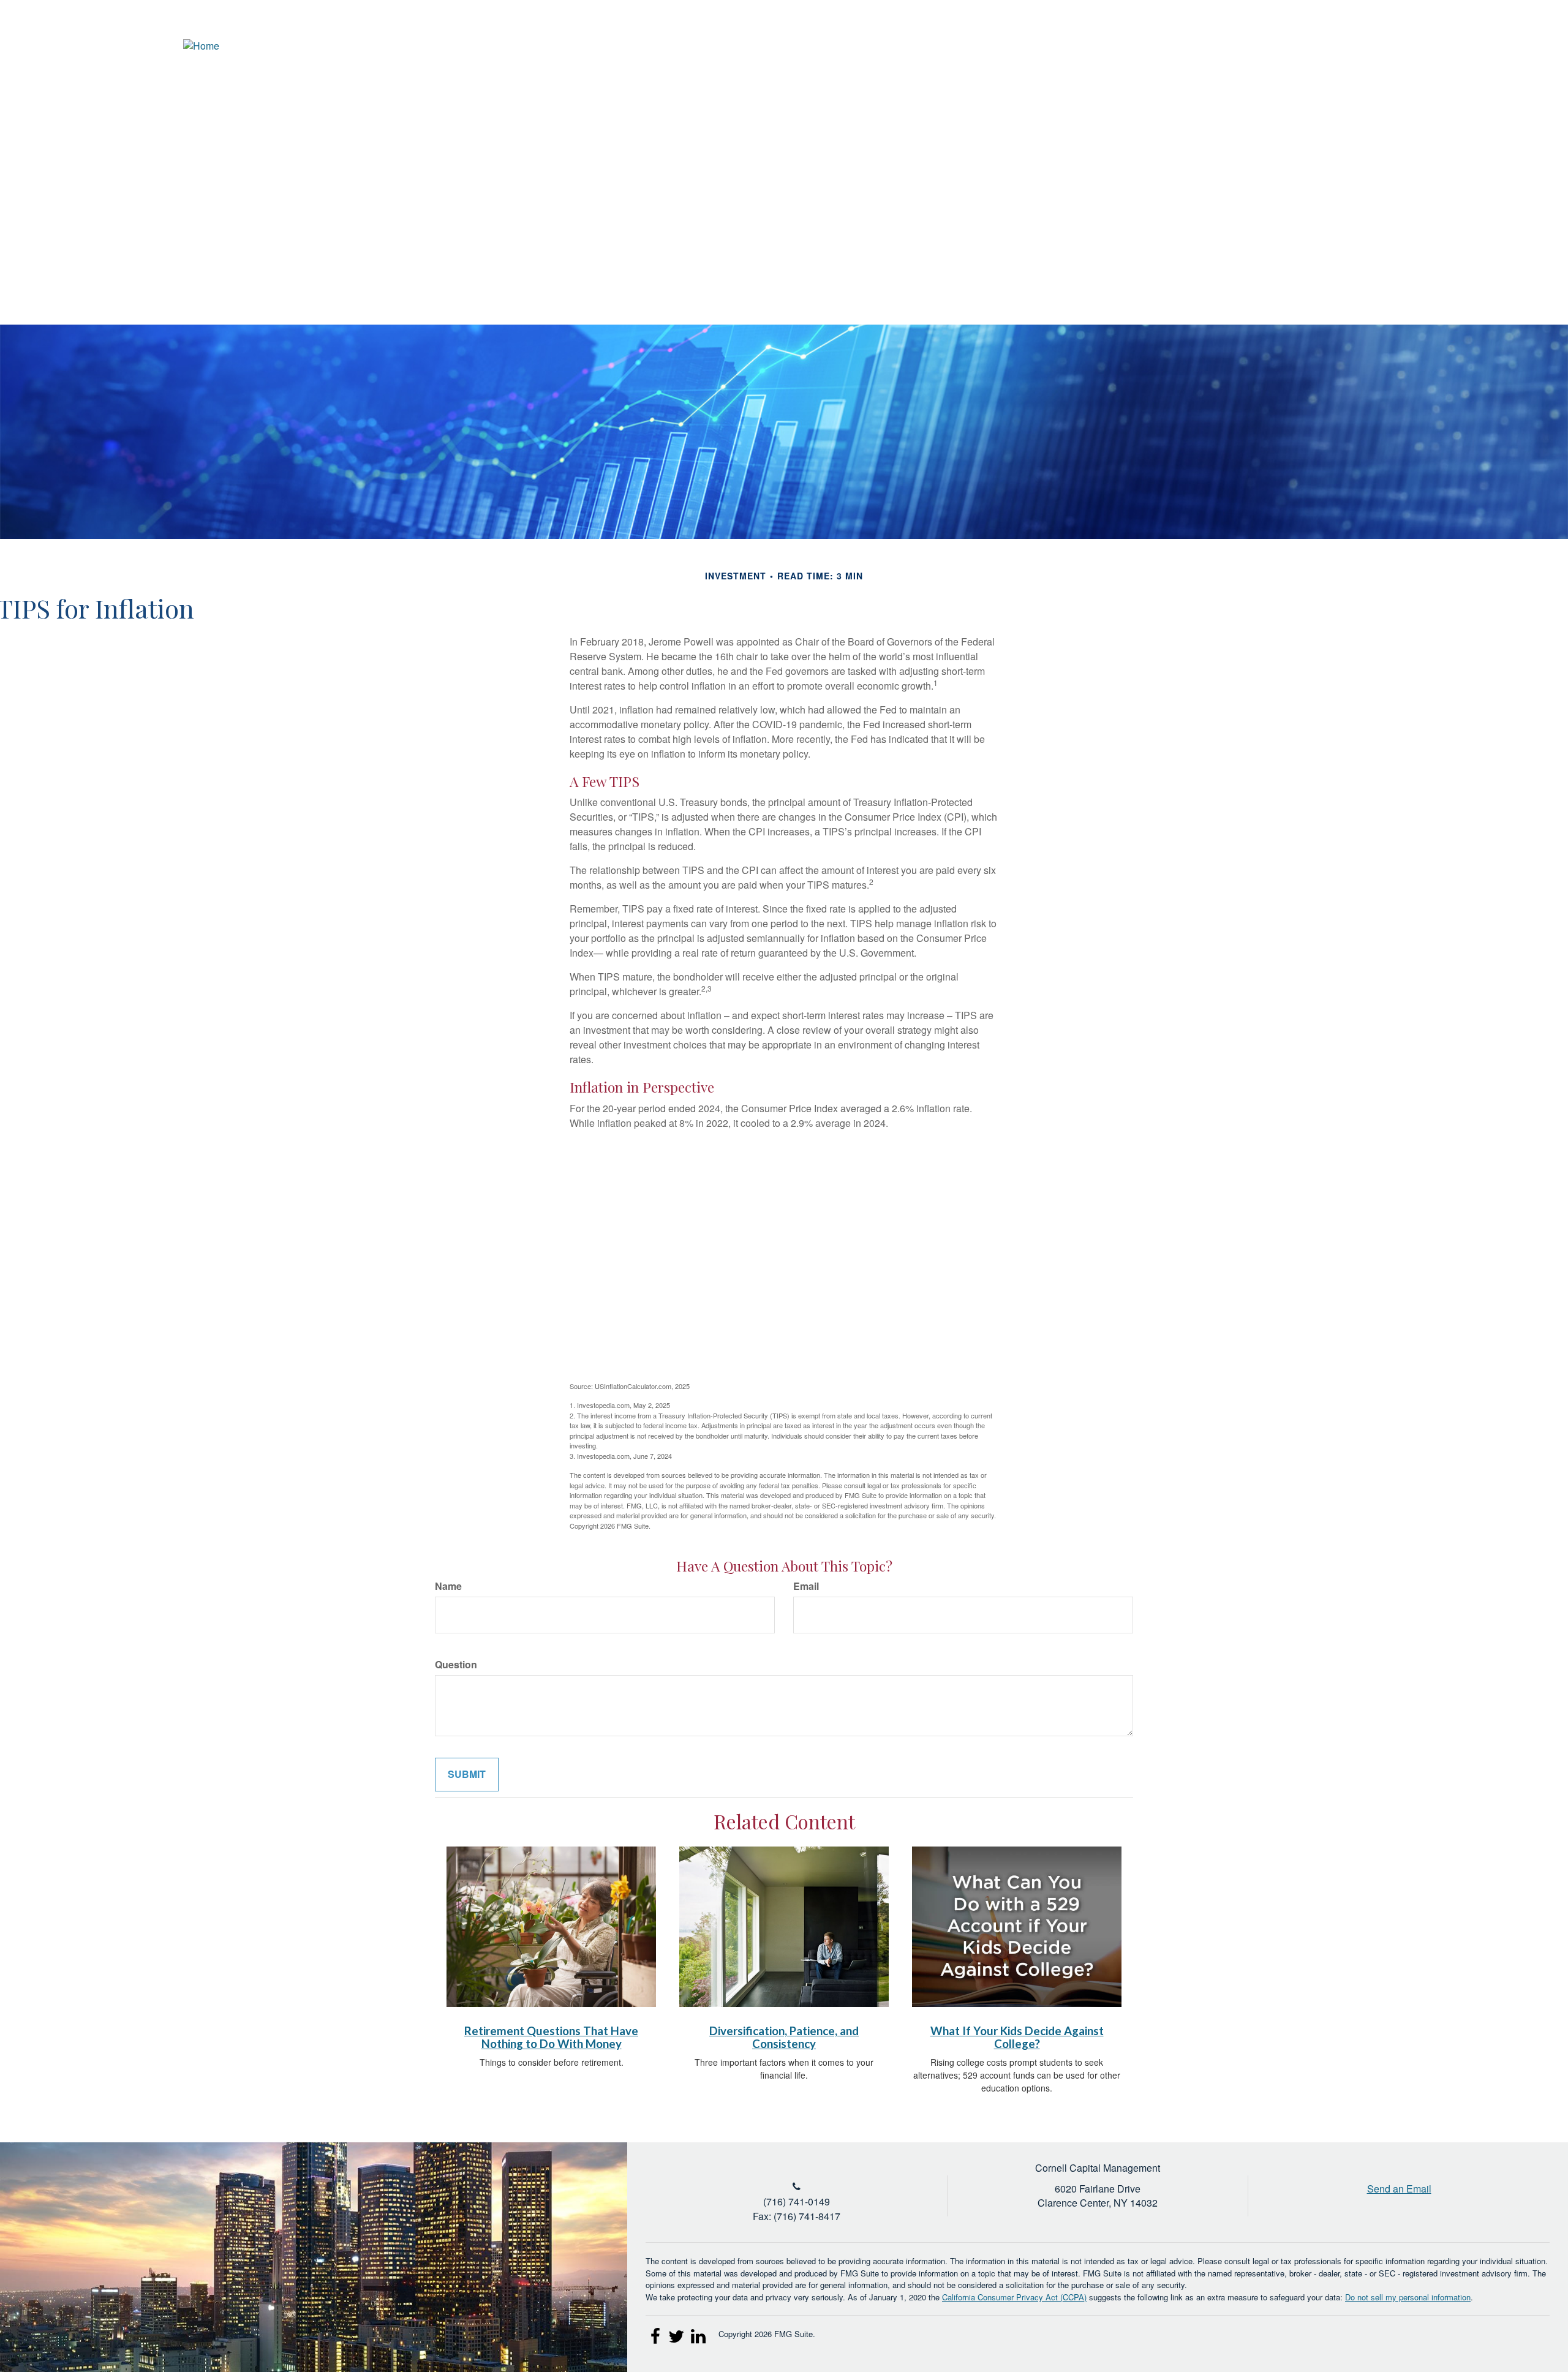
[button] (1314, 89)
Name (448, 1586)
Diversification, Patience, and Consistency (784, 2037)
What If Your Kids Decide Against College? (1017, 2037)
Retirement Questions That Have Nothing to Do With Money (551, 2037)
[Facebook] (1518, 46)
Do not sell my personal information (1408, 2297)
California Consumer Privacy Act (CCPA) (1014, 2297)
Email (806, 1586)
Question (456, 1665)
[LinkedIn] (1495, 46)
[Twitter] (1473, 46)
